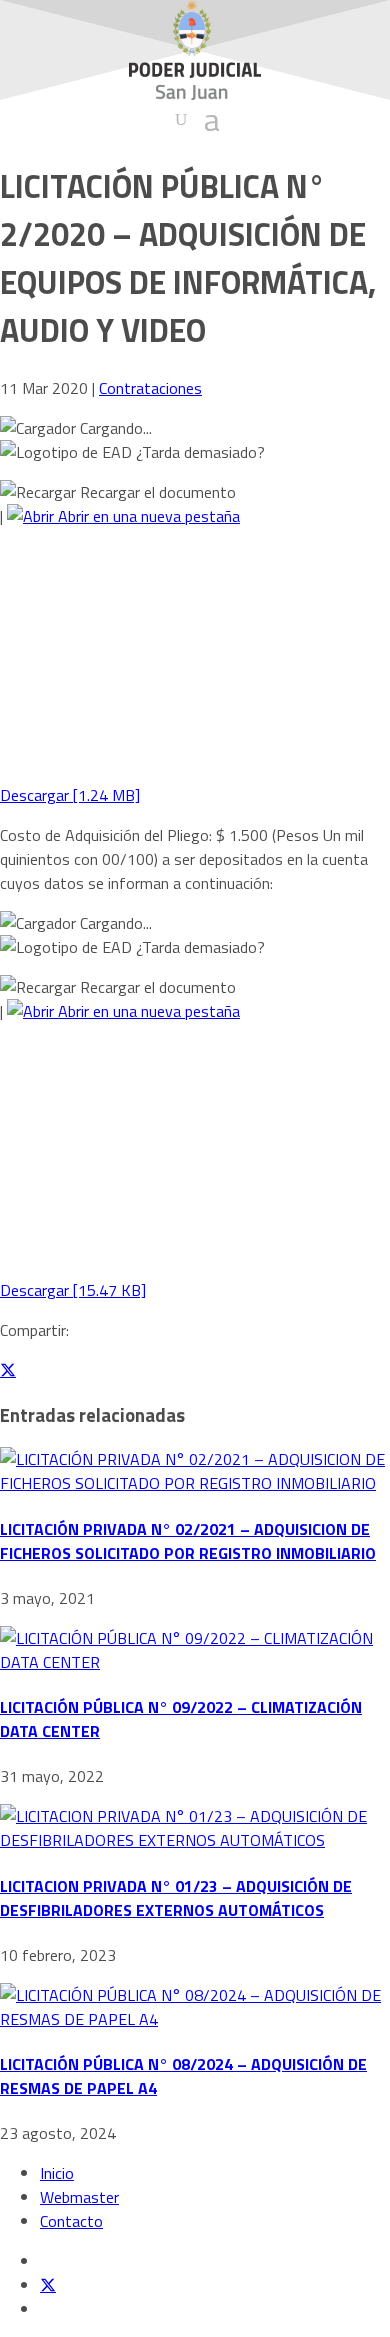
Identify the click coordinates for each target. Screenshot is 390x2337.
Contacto (71, 2221)
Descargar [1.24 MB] (70, 795)
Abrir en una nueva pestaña (147, 516)
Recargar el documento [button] (156, 492)
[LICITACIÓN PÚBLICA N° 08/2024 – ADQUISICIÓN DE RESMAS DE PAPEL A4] (195, 2019)
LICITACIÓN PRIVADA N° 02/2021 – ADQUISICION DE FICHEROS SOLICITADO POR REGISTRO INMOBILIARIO (188, 1541)
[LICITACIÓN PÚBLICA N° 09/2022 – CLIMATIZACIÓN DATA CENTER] (195, 1662)
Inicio (57, 2173)
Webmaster (79, 2197)
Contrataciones (150, 388)
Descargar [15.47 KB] (73, 1290)
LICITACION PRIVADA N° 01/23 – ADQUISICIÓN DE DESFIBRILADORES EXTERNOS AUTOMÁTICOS (176, 1898)
